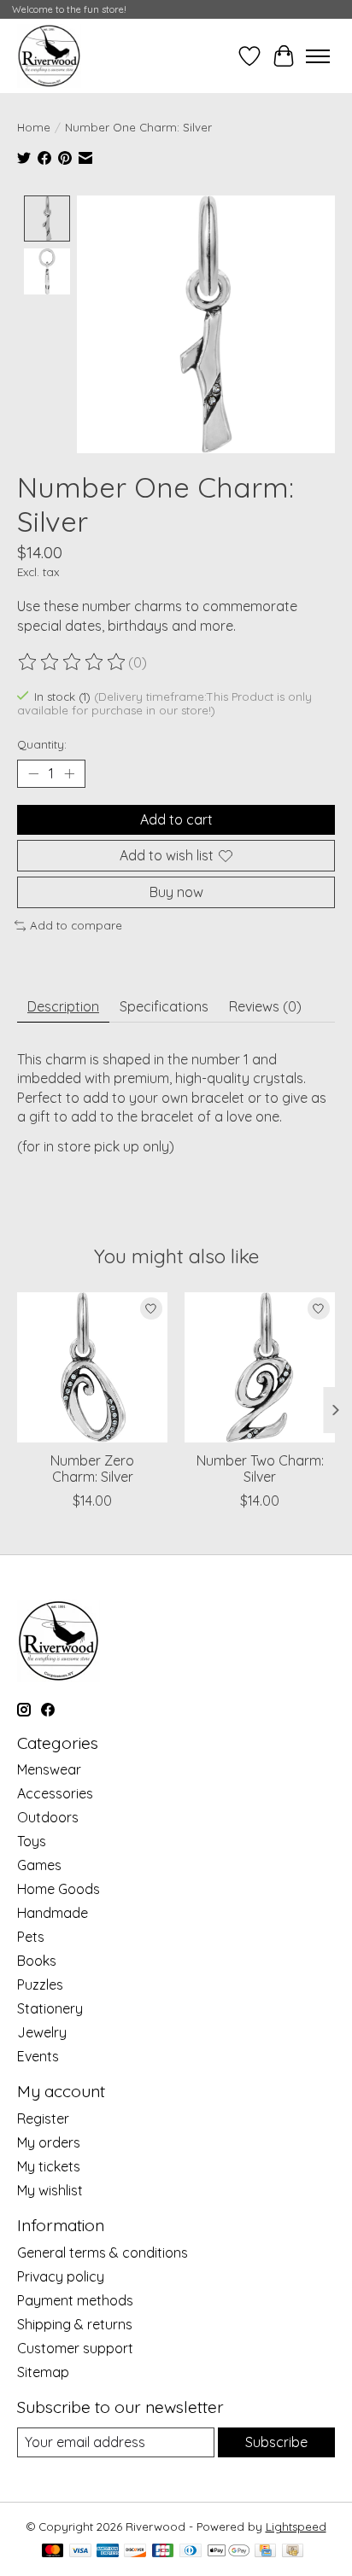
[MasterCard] (53, 2552)
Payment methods (75, 2300)
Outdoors (48, 1817)
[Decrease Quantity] (33, 773)
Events (38, 2056)
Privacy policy (61, 2276)
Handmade (53, 1913)
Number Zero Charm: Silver (92, 1469)
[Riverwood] (49, 56)
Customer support (75, 2348)
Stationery (50, 2008)
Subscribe (276, 2442)
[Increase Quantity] (69, 773)
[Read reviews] (73, 662)
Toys (32, 1841)
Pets (31, 1937)
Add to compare (76, 925)
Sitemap (43, 2372)
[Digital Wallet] (229, 2552)
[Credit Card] (265, 2552)
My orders (49, 2142)
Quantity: (42, 744)
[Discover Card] (135, 2552)
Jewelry (42, 2032)
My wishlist (50, 2190)
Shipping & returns (75, 2324)
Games (39, 1865)
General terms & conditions (103, 2253)
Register (43, 2118)
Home (34, 127)
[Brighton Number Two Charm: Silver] (260, 1367)
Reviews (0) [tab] (265, 1006)
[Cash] (293, 2552)
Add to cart (176, 819)
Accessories (55, 1793)
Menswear (49, 1769)
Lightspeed (296, 2526)
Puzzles (40, 1984)
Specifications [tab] (164, 1006)
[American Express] (108, 2552)
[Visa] (80, 2552)
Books (37, 1961)
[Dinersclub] (191, 2552)
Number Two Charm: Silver (260, 1469)
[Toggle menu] (318, 56)
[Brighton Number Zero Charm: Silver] (92, 1367)
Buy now (176, 892)
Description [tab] (63, 1006)
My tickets (49, 2166)
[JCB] (163, 2552)
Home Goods (59, 1889)
